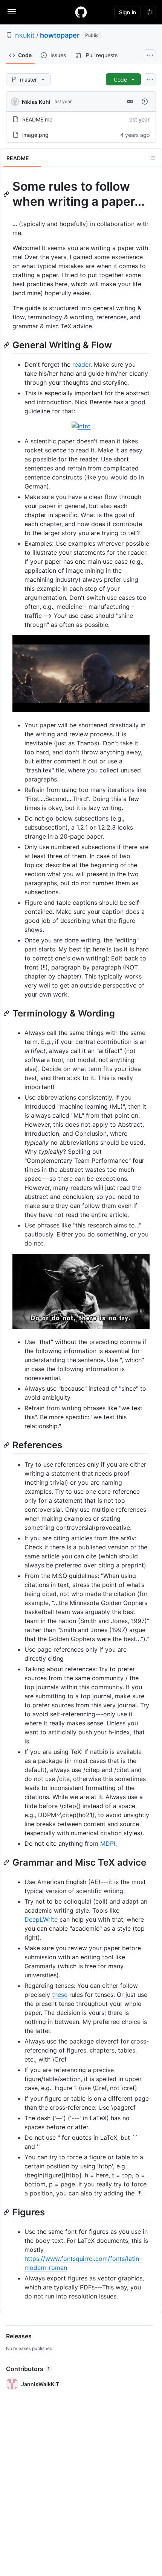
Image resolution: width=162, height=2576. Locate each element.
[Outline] (152, 158)
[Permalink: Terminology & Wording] (7, 1013)
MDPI (108, 1843)
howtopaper (60, 35)
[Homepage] (81, 12)
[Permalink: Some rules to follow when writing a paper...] (7, 194)
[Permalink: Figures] (7, 2212)
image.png (35, 135)
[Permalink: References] (7, 1445)
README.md (37, 119)
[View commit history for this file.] (145, 102)
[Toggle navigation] (12, 12)
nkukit (25, 35)
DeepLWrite (41, 1919)
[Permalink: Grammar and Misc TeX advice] (7, 1862)
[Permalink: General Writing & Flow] (7, 345)
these (60, 1995)
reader (81, 364)
